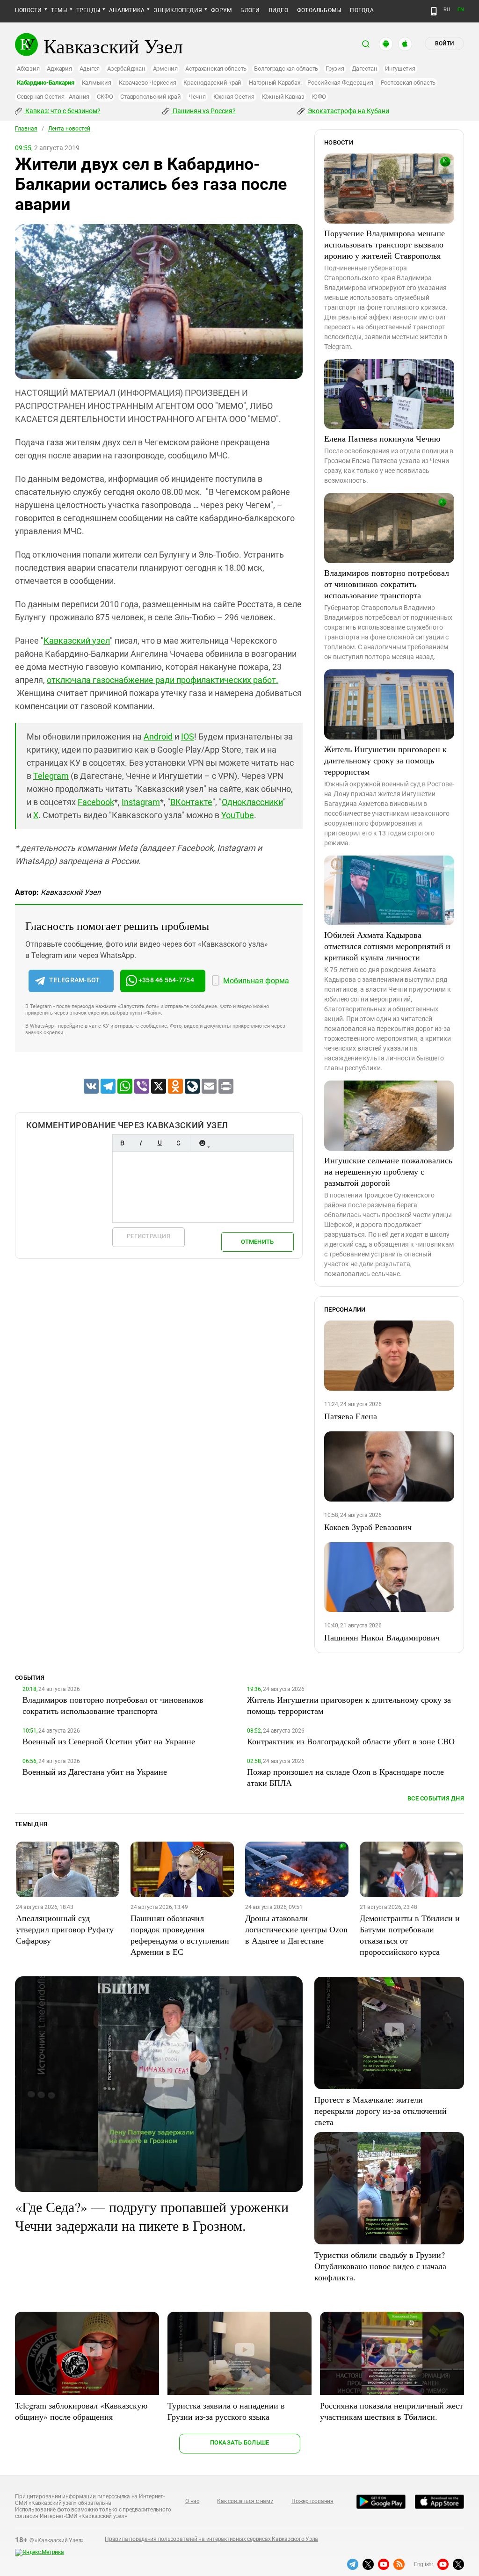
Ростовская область (408, 83)
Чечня (197, 97)
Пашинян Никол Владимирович (382, 1637)
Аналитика (127, 10)
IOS (188, 737)
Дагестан (365, 69)
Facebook (96, 802)
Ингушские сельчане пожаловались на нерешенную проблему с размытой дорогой (388, 1171)
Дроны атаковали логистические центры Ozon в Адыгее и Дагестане (296, 1929)
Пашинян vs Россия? (203, 111)
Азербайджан (126, 69)
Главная (26, 129)
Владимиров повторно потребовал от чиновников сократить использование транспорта (387, 584)
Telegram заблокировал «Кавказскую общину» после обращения (81, 2411)
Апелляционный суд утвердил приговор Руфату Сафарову (65, 1929)
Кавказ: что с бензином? (62, 111)
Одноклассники (252, 802)
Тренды (88, 10)
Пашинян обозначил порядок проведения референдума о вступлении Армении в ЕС (180, 1935)
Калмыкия (97, 83)
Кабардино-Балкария (46, 83)
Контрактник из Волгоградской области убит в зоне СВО (351, 1741)
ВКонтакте (191, 802)
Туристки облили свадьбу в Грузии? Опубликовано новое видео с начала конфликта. (380, 2266)
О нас (192, 2501)
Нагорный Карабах (274, 83)
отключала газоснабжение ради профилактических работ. (163, 680)
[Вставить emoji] (202, 1143)
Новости (29, 10)
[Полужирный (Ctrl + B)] (122, 1143)
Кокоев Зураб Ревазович (368, 1527)
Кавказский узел (77, 641)
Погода (362, 10)
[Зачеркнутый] (178, 1143)
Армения (165, 69)
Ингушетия (400, 69)
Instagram (141, 802)
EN (461, 10)
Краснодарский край (212, 83)
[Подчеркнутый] (160, 1143)
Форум (221, 10)
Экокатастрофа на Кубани (348, 111)
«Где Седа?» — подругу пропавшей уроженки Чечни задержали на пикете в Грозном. (152, 2216)
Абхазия (28, 69)
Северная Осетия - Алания (53, 97)
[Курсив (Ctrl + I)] (141, 1143)
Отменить (257, 1242)
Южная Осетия (234, 97)
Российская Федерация (340, 83)
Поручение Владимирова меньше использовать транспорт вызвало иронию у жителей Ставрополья (385, 244)
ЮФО (319, 97)
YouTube (238, 815)
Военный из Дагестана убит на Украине (95, 1771)
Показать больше (240, 2442)
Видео (279, 10)
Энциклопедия (178, 10)
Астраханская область (216, 69)
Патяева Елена (351, 1416)
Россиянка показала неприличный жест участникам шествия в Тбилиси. (392, 2411)
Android (158, 737)
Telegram (51, 776)
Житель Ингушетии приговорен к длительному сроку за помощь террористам (385, 760)
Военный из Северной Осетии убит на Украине (109, 1741)
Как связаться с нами (245, 2501)
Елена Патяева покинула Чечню (382, 438)
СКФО (105, 97)
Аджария (59, 69)
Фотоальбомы (319, 10)
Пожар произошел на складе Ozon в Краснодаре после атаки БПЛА (345, 1777)
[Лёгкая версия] (434, 11)
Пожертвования (312, 2501)
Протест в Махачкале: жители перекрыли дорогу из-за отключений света (381, 2111)
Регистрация (149, 1236)
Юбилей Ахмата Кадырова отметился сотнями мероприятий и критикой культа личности (387, 946)
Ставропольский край (150, 97)
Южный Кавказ (283, 97)
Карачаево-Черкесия (148, 83)
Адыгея (90, 69)
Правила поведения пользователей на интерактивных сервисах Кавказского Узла (211, 2539)
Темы (59, 10)
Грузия (335, 69)
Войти (444, 44)
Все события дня (436, 1798)
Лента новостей (69, 129)
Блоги (250, 10)
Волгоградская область (286, 69)
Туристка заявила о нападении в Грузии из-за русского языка (226, 2411)
